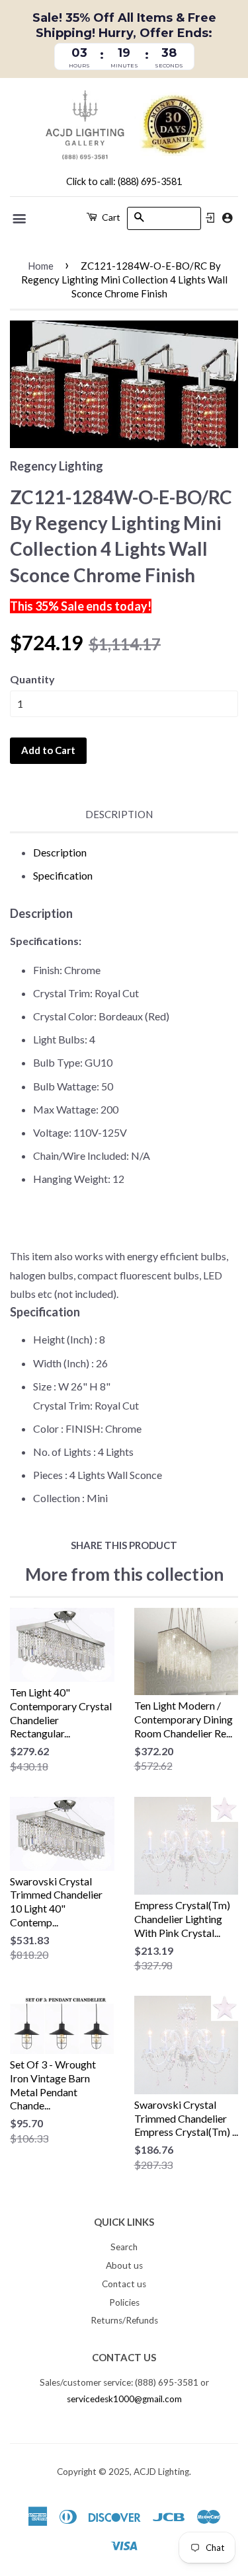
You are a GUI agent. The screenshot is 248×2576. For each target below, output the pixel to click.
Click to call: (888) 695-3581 (124, 181)
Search (124, 2247)
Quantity (32, 679)
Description (119, 814)
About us (124, 2265)
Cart (110, 217)
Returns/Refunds (124, 2320)
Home (41, 266)
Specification (63, 875)
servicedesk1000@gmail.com (124, 2399)
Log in (210, 218)
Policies (124, 2302)
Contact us (124, 2284)
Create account (227, 218)
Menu (20, 219)
